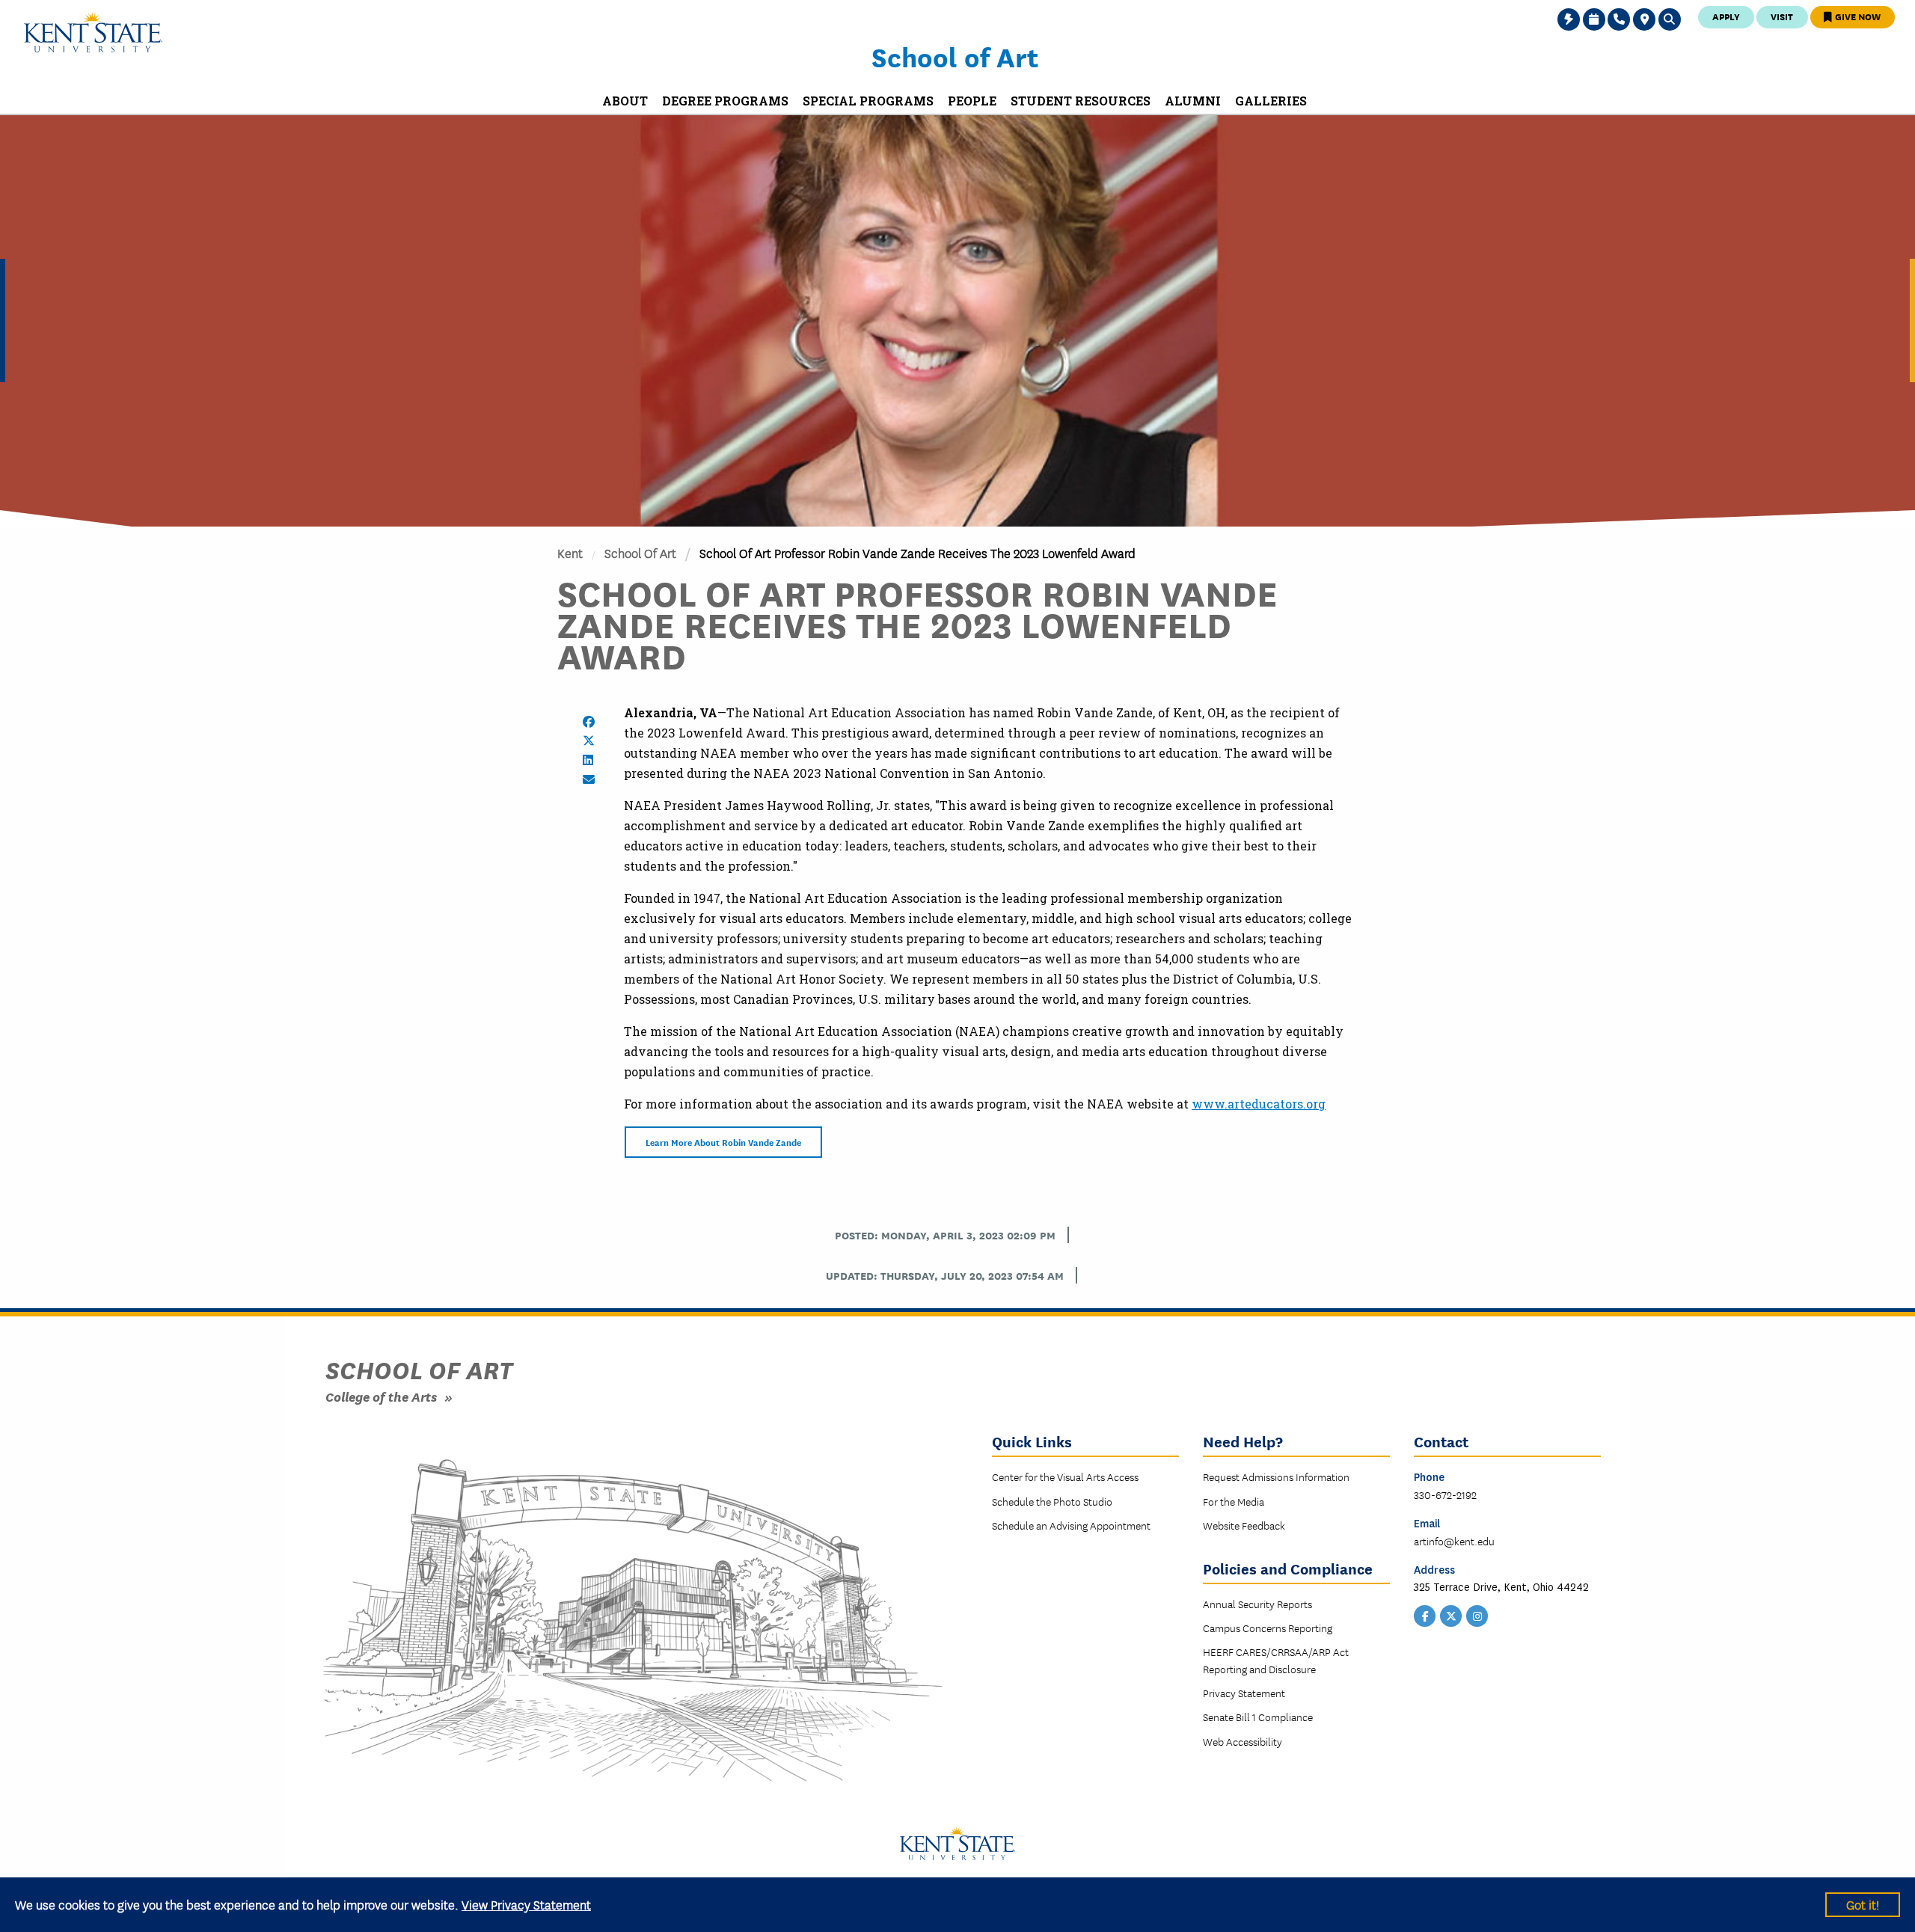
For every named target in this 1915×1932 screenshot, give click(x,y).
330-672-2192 (1445, 1494)
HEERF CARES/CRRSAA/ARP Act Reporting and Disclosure (1276, 1660)
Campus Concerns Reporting (1268, 1628)
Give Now (1857, 16)
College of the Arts (381, 1396)
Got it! (1863, 1904)
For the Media (1234, 1501)
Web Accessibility (1243, 1741)
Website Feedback (1244, 1525)
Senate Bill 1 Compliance (1258, 1717)
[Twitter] (1451, 1614)
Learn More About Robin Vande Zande (723, 1142)
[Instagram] (1477, 1614)
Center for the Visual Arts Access (1065, 1476)
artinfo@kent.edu (1454, 1541)
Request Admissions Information (1276, 1476)
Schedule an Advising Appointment (1071, 1525)
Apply (1726, 16)
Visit (1782, 16)
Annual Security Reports (1257, 1604)
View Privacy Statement (526, 1904)
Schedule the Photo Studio (1052, 1501)
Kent (570, 552)
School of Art (955, 56)
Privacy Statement (1244, 1693)
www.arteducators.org (1259, 1104)
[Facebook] (1425, 1614)
